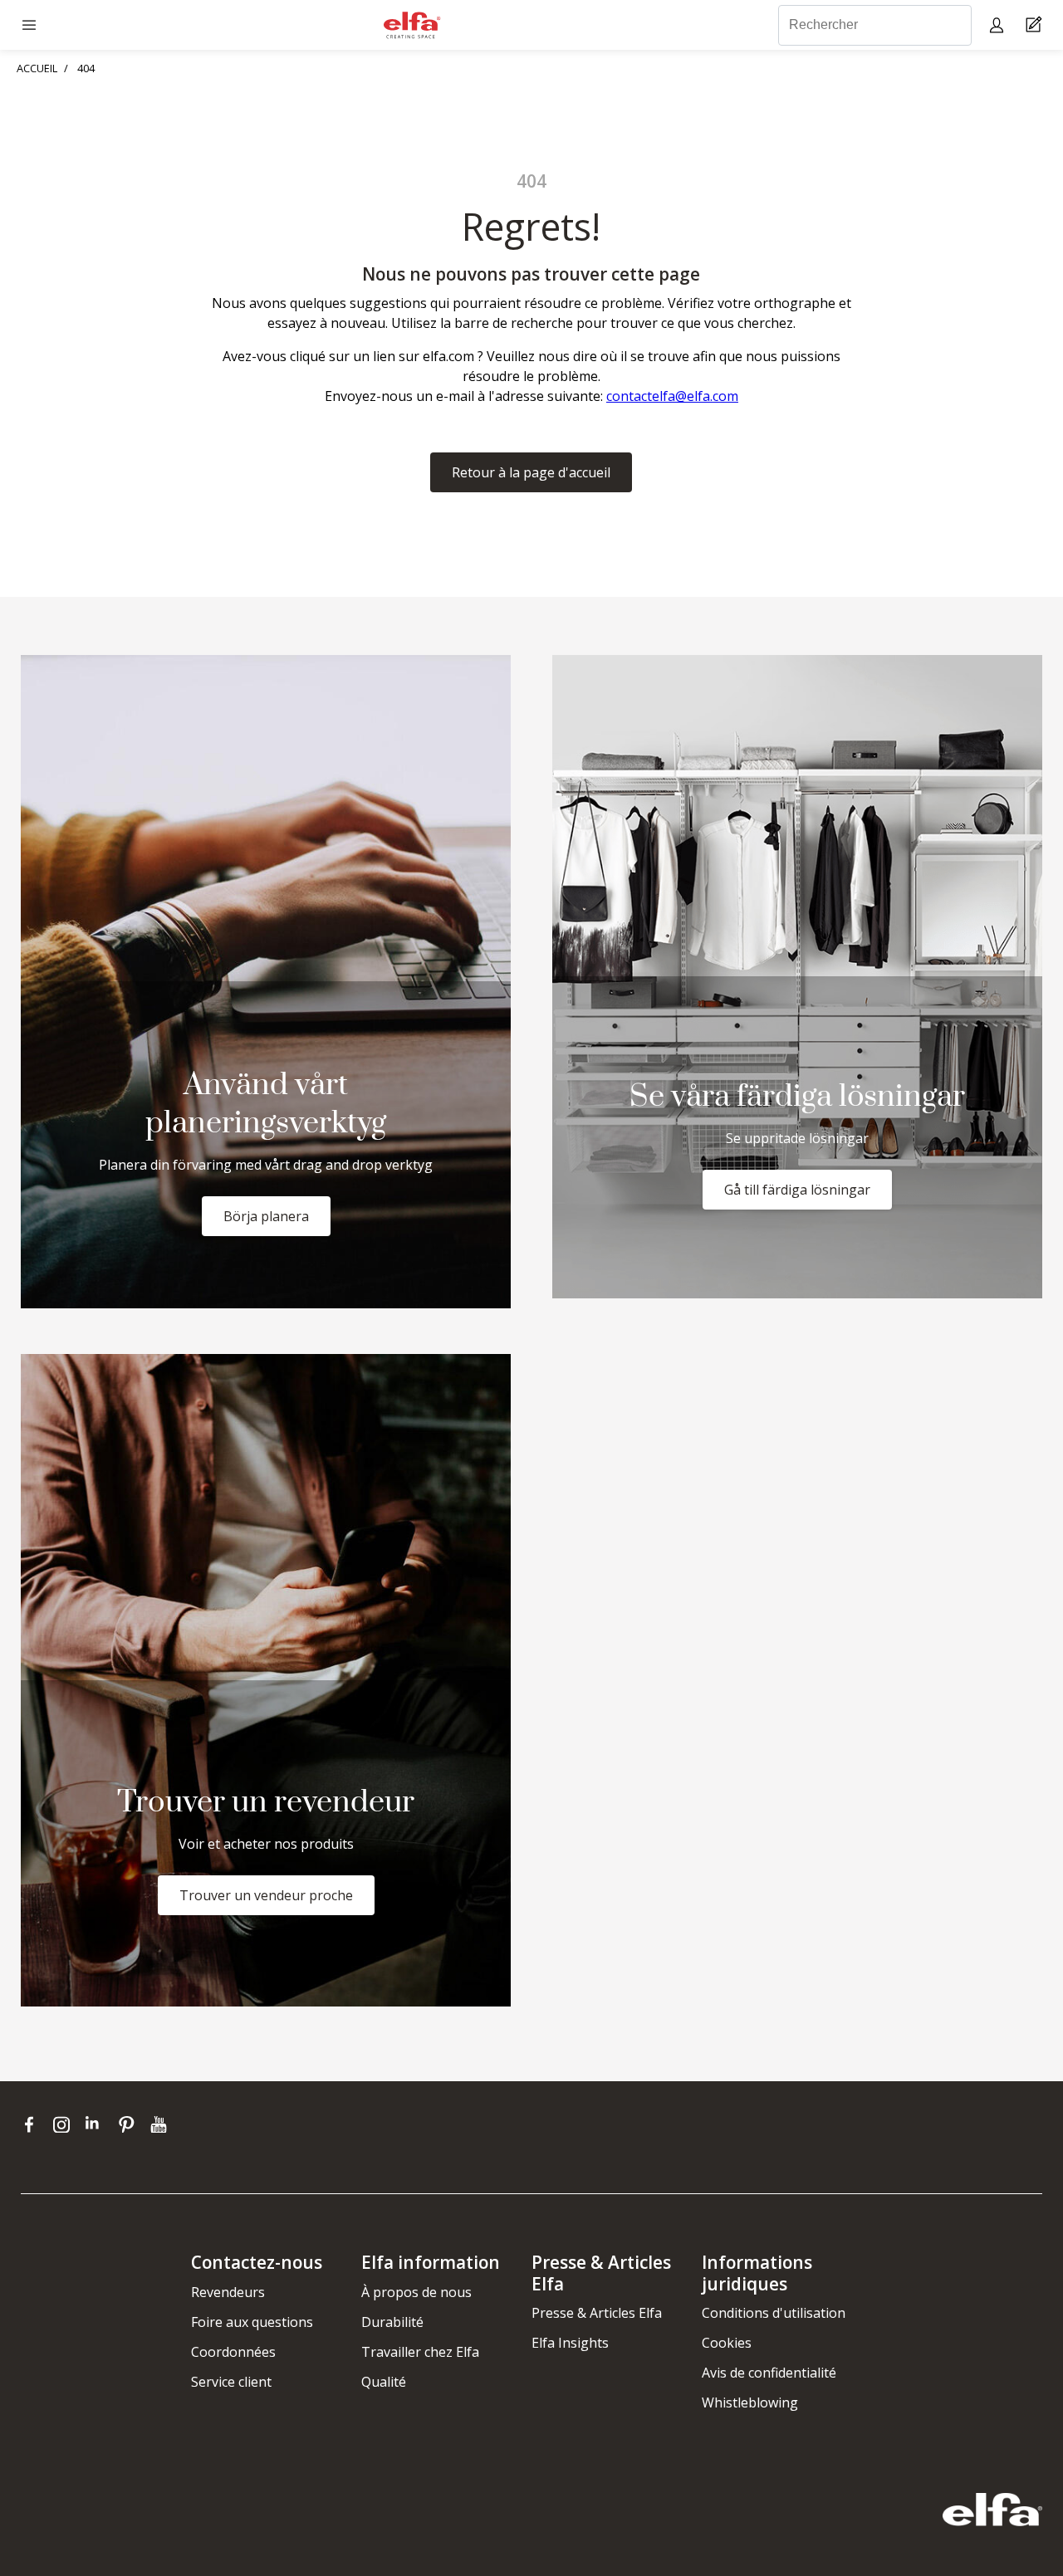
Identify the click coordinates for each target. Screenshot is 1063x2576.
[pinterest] (130, 2124)
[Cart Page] (1036, 25)
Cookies (727, 2343)
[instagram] (65, 2124)
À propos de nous (416, 2292)
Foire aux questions (252, 2322)
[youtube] (161, 2124)
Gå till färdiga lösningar (797, 1190)
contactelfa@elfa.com (672, 396)
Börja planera (266, 1216)
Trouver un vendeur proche (266, 1895)
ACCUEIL (37, 68)
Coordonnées (233, 2352)
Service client (231, 2382)
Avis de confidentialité (769, 2373)
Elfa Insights (570, 2343)
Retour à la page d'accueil (531, 472)
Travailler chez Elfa (420, 2352)
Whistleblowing (750, 2402)
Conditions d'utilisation (774, 2313)
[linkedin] (98, 2124)
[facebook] (33, 2124)
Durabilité (392, 2322)
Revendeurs (228, 2292)
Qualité (384, 2382)
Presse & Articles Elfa (597, 2313)
